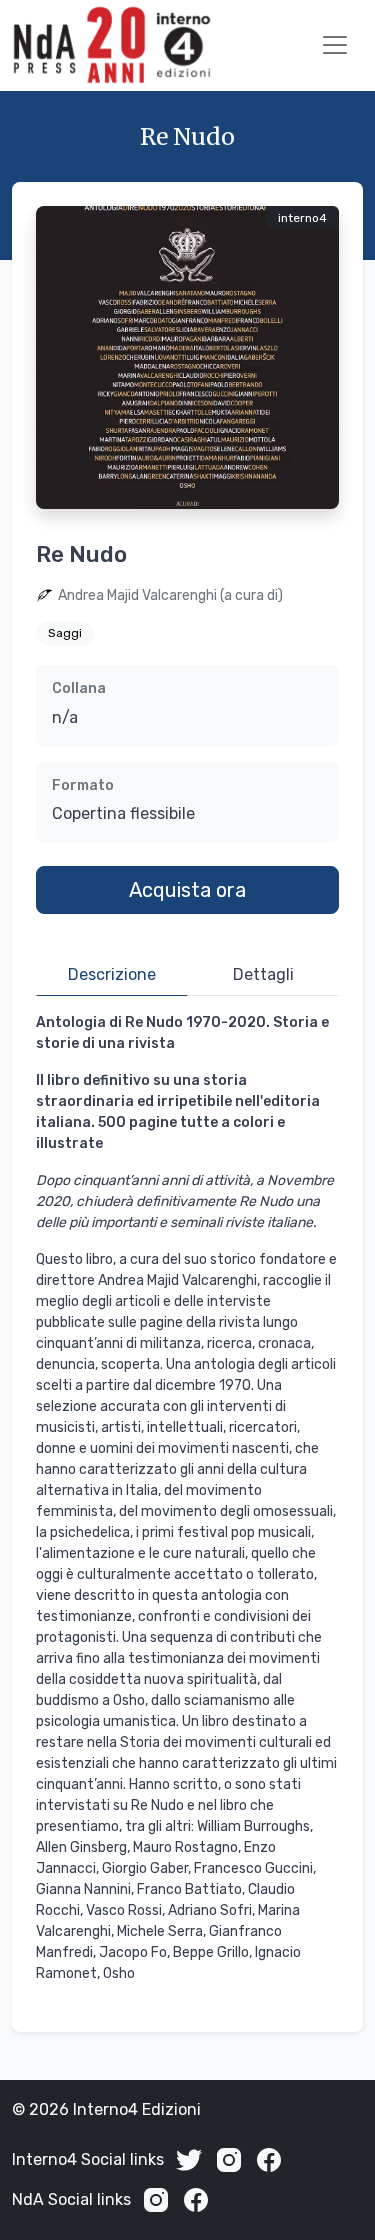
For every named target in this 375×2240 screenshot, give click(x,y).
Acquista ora (187, 890)
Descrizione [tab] (112, 974)
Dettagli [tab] (263, 974)
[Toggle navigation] (335, 45)
